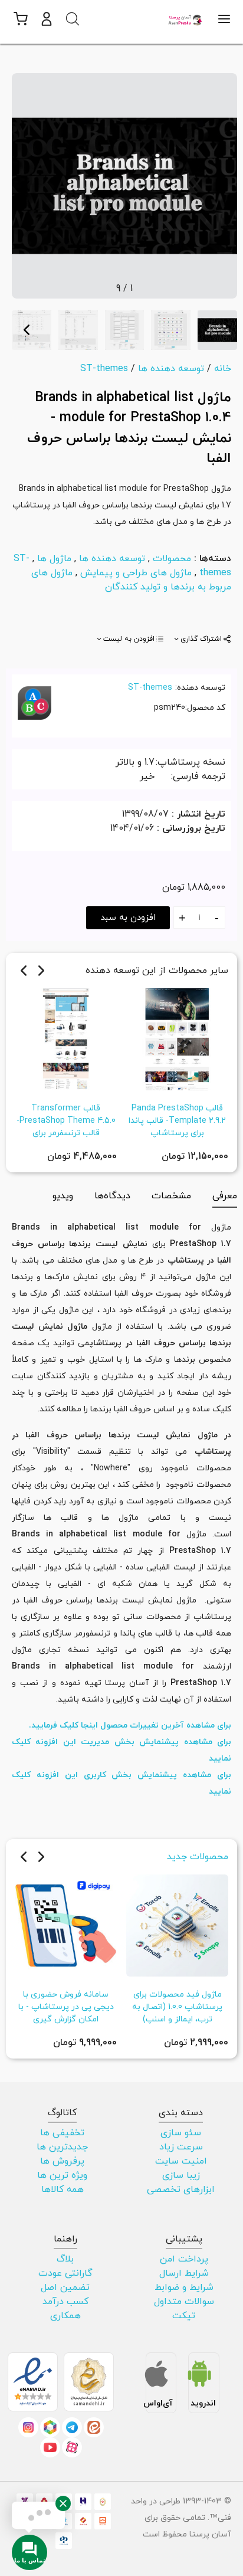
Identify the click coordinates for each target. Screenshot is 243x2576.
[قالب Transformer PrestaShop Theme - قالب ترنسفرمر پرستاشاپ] (66, 1038)
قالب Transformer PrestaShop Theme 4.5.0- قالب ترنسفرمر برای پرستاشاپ (66, 1127)
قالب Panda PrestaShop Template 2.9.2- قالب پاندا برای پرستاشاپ (177, 1121)
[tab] (202, 639)
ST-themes (150, 688)
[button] (47, 19)
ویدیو (63, 1196)
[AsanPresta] (186, 19)
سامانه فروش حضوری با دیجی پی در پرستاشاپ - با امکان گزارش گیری (66, 2007)
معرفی (225, 1196)
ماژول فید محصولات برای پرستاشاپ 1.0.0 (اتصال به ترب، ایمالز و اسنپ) (177, 2007)
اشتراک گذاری (201, 639)
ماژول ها (54, 559)
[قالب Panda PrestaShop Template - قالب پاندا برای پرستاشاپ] (177, 1038)
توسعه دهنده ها (112, 559)
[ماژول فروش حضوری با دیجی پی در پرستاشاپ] (66, 1925)
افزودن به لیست (129, 639)
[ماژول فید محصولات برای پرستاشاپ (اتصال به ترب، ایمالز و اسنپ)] (177, 1925)
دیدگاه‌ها (112, 1196)
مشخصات (171, 1196)
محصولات (172, 559)
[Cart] (20, 19)
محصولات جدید (198, 1857)
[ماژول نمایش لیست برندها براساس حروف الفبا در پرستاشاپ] (124, 185)
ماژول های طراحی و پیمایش (136, 573)
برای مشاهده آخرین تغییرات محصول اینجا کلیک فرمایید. (130, 1725)
